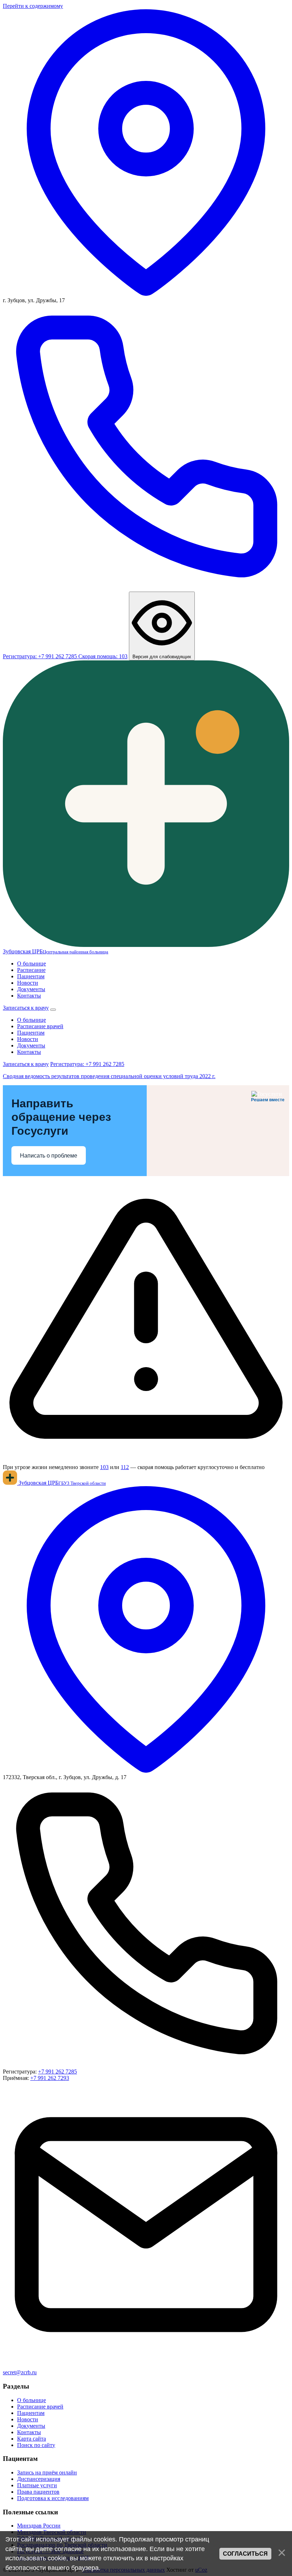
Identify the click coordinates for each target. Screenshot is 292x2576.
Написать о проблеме (49, 1156)
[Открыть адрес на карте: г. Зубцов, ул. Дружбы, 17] (146, 294)
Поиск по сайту (36, 2445)
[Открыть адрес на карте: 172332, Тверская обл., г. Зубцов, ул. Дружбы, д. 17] (146, 1771)
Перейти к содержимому (33, 6)
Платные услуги (37, 2485)
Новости (28, 983)
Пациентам (31, 976)
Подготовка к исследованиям (53, 2498)
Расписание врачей (40, 1026)
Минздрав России (39, 2526)
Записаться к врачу (26, 1008)
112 (125, 1467)
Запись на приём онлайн (47, 2472)
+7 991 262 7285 (58, 2072)
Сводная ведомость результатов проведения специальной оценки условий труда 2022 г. (109, 1076)
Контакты (29, 996)
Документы (31, 989)
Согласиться (245, 2554)
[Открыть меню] (53, 1010)
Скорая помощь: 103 (103, 656)
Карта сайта (32, 2439)
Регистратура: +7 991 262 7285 (87, 1064)
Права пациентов (38, 2492)
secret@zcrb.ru (20, 2372)
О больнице (32, 964)
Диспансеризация (39, 2479)
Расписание (31, 970)
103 (104, 1467)
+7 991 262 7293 (50, 2078)
